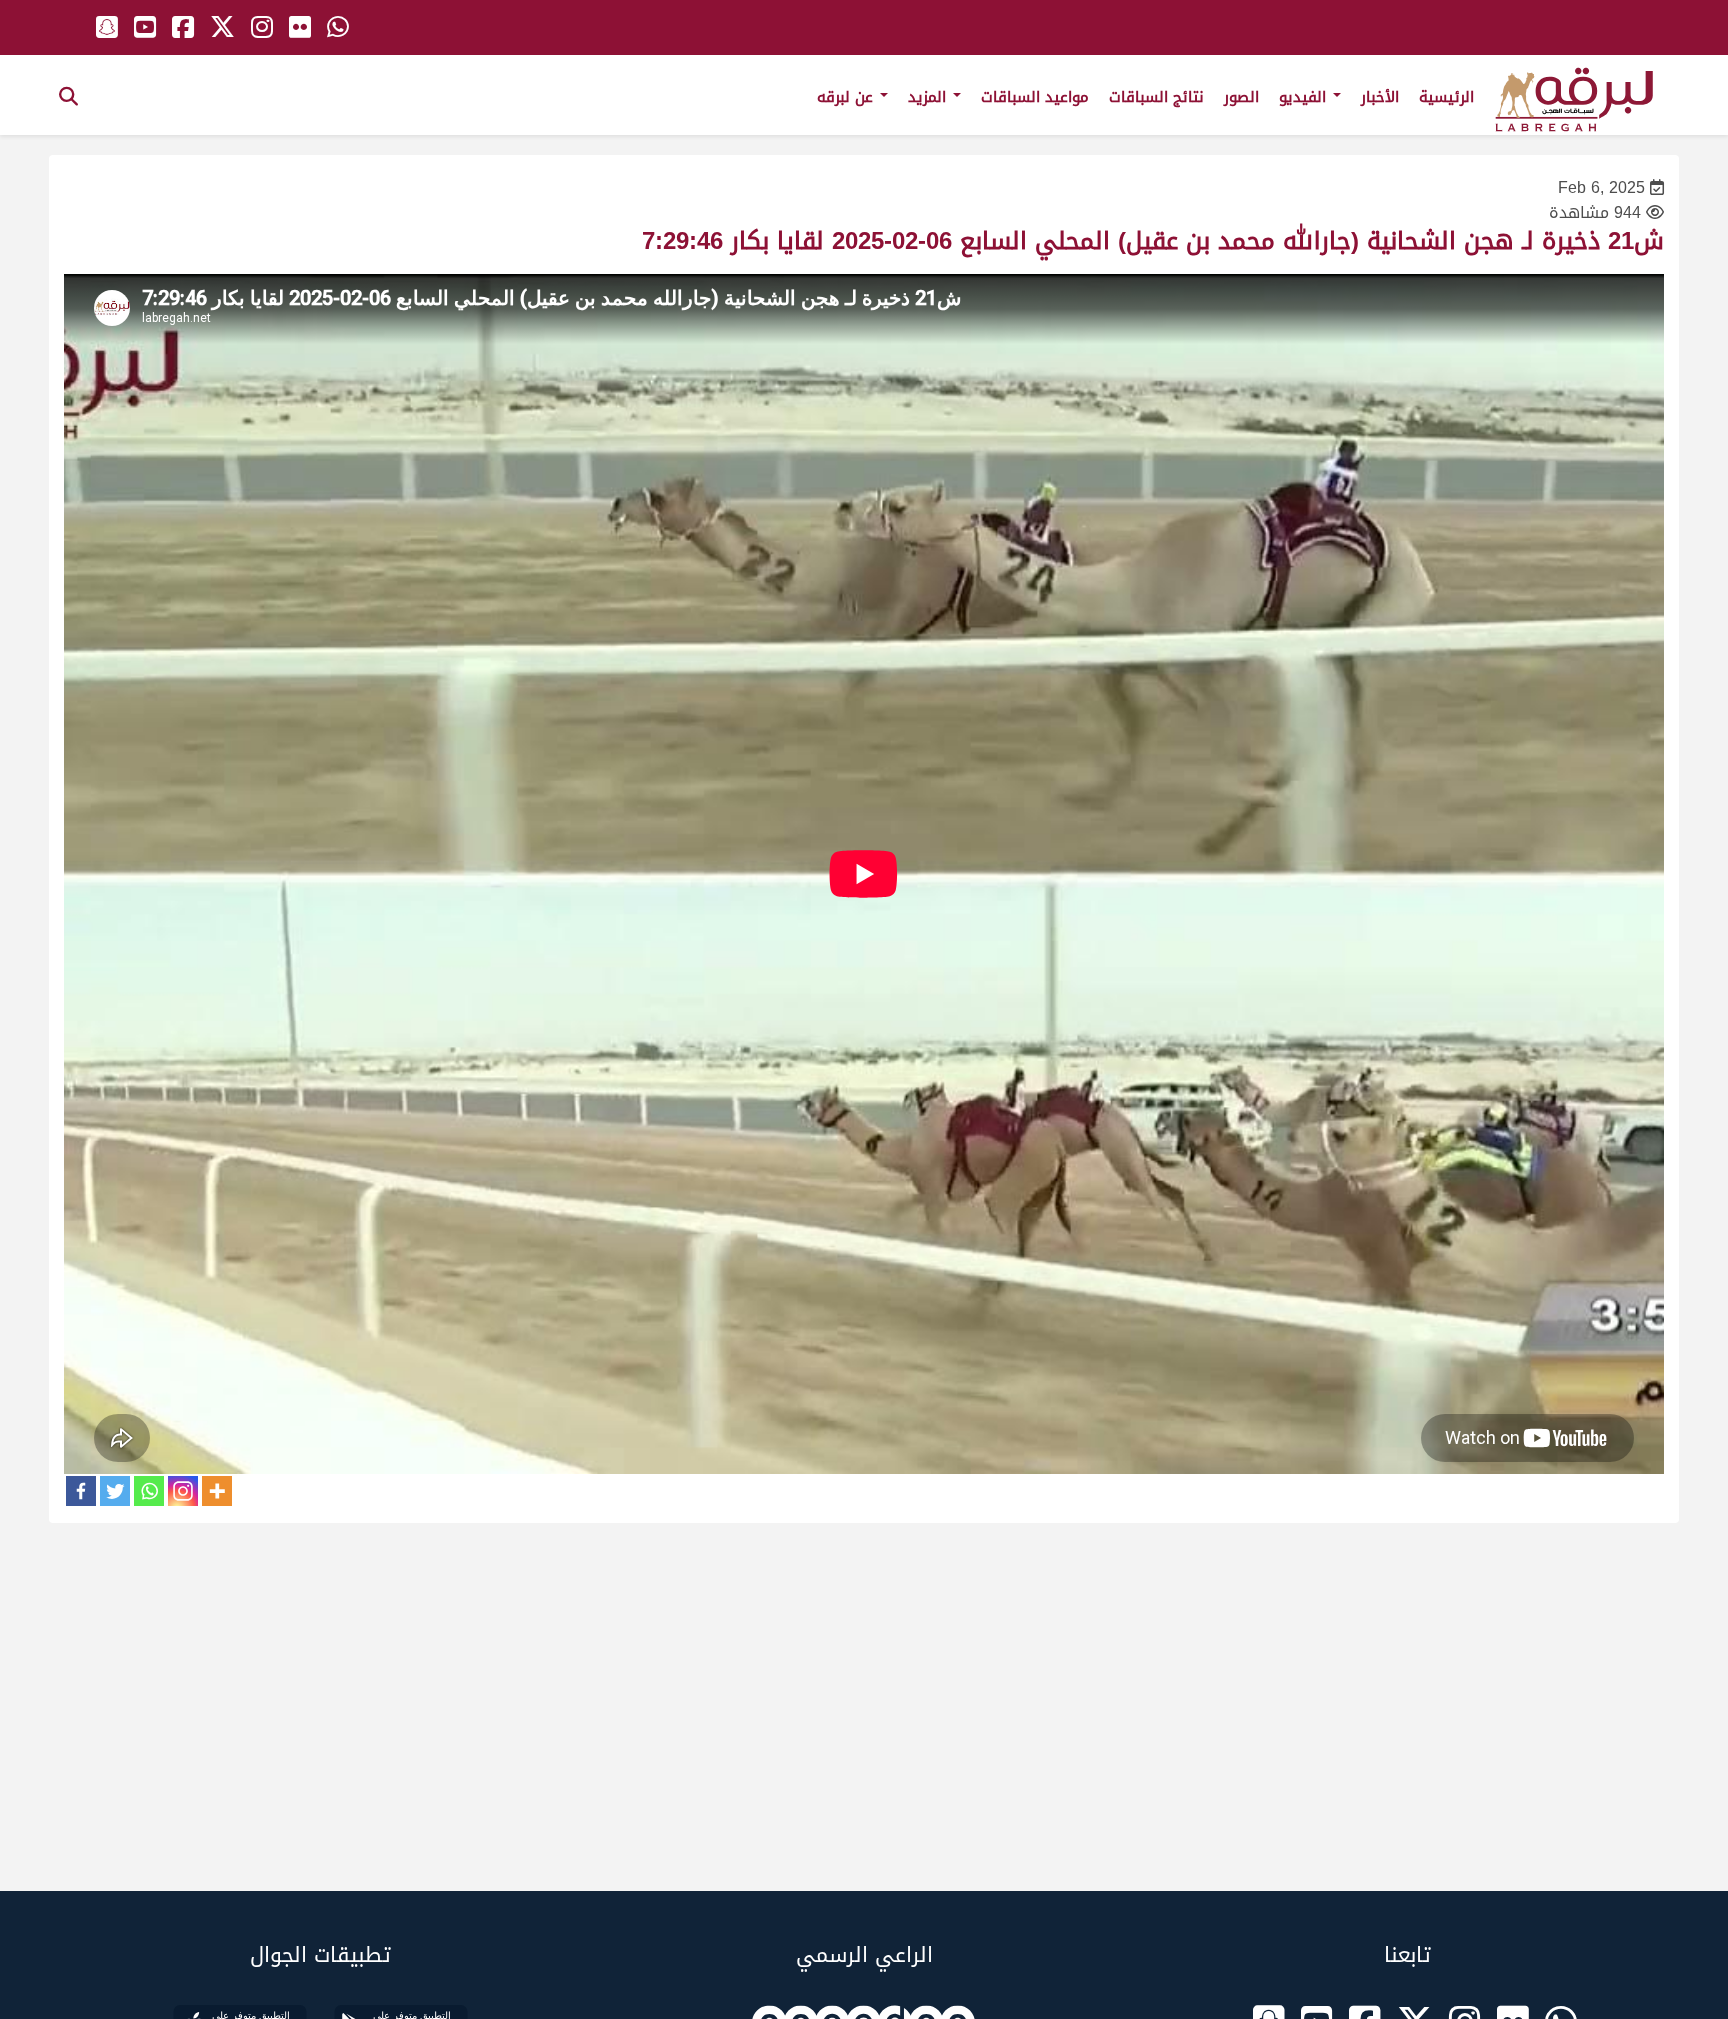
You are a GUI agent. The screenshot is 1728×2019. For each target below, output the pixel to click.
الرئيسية (1446, 97)
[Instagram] (183, 1491)
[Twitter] (115, 1491)
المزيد (929, 97)
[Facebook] (81, 1491)
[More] (217, 1491)
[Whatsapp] (149, 1491)
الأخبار (1380, 97)
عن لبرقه (847, 97)
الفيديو (1305, 97)
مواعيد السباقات (1035, 97)
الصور (1241, 97)
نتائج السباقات (1156, 97)
